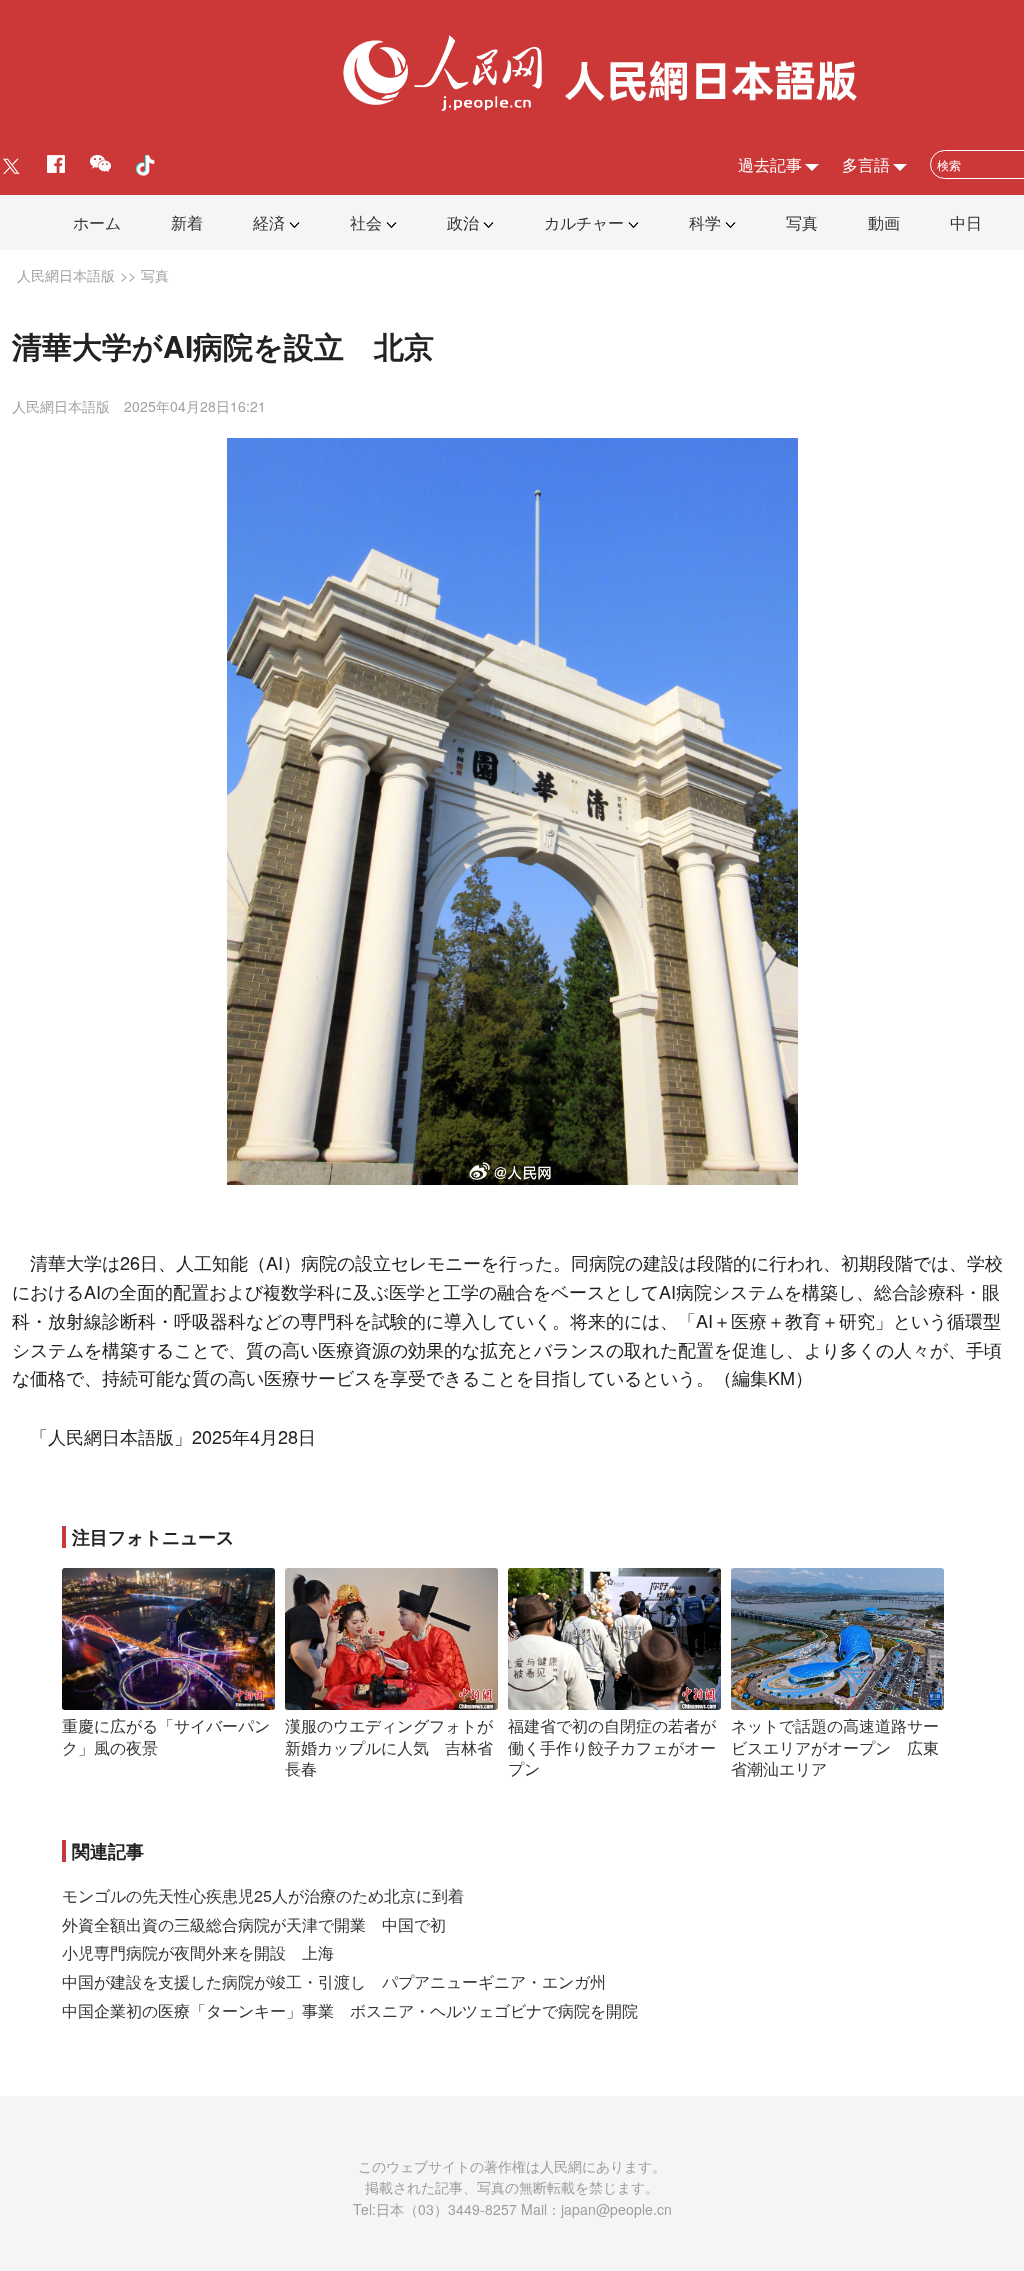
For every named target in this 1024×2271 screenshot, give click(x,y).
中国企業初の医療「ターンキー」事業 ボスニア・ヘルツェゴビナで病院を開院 (350, 2010)
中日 (966, 222)
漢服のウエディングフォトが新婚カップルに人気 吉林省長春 (389, 1747)
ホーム (97, 222)
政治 (463, 222)
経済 (269, 222)
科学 (705, 222)
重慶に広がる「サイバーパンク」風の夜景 (166, 1736)
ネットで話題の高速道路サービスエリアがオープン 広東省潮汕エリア (835, 1747)
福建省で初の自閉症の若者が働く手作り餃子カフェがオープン (612, 1747)
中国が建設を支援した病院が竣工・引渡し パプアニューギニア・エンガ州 (334, 1981)
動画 (884, 222)
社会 (366, 222)
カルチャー (584, 222)
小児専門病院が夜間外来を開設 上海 (198, 1952)
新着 (187, 222)
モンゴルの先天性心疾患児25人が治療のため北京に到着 (263, 1895)
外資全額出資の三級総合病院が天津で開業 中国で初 (254, 1924)
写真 (802, 222)
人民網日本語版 (66, 275)
